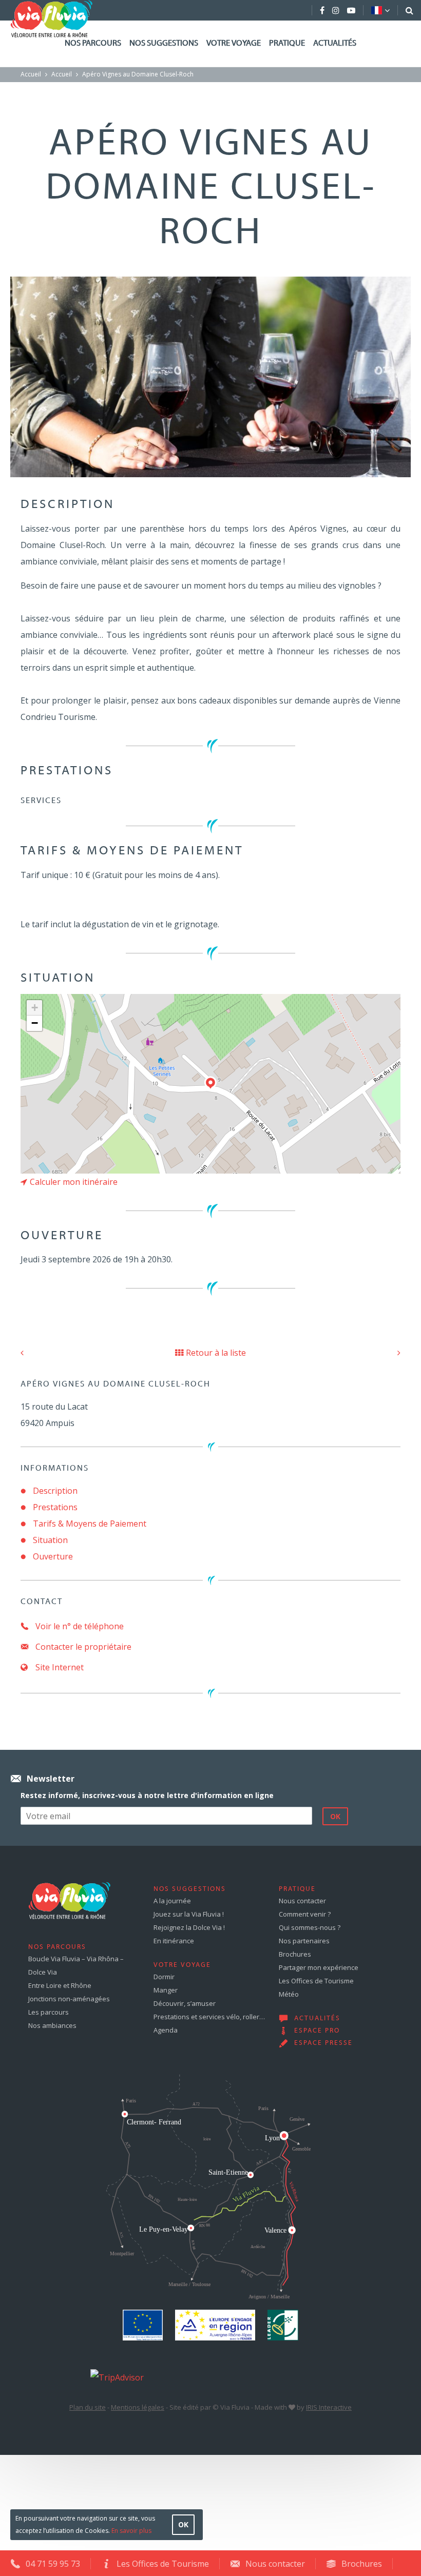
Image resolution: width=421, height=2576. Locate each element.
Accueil (31, 74)
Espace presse (323, 2043)
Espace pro (317, 2031)
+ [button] (35, 1008)
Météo (289, 1994)
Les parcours (49, 2012)
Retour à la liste (216, 1353)
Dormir (164, 1977)
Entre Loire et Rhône (60, 1985)
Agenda (166, 2030)
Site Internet (59, 1667)
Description (55, 1491)
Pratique (287, 44)
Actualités (335, 44)
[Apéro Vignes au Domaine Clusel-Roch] (210, 376)
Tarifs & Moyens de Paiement (90, 1524)
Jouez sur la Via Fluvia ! (189, 1914)
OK (183, 2524)
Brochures (295, 1954)
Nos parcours (93, 44)
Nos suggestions (164, 44)
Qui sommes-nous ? (310, 1927)
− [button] (35, 1023)
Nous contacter (302, 1901)
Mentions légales (138, 2407)
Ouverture (53, 1556)
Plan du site (88, 2407)
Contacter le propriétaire (82, 1647)
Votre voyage (234, 44)
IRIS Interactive (329, 2407)
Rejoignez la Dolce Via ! (189, 1927)
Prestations (55, 1507)
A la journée (172, 1901)
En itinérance (174, 1941)
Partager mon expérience (319, 1967)
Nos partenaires (304, 1941)
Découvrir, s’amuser (185, 2003)
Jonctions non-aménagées (69, 1999)
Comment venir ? (305, 1914)
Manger (166, 1990)
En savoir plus (131, 2531)
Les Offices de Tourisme (316, 1981)
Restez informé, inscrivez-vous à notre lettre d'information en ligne (147, 1795)
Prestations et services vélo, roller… (209, 2017)
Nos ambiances (52, 2025)
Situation (50, 1540)
